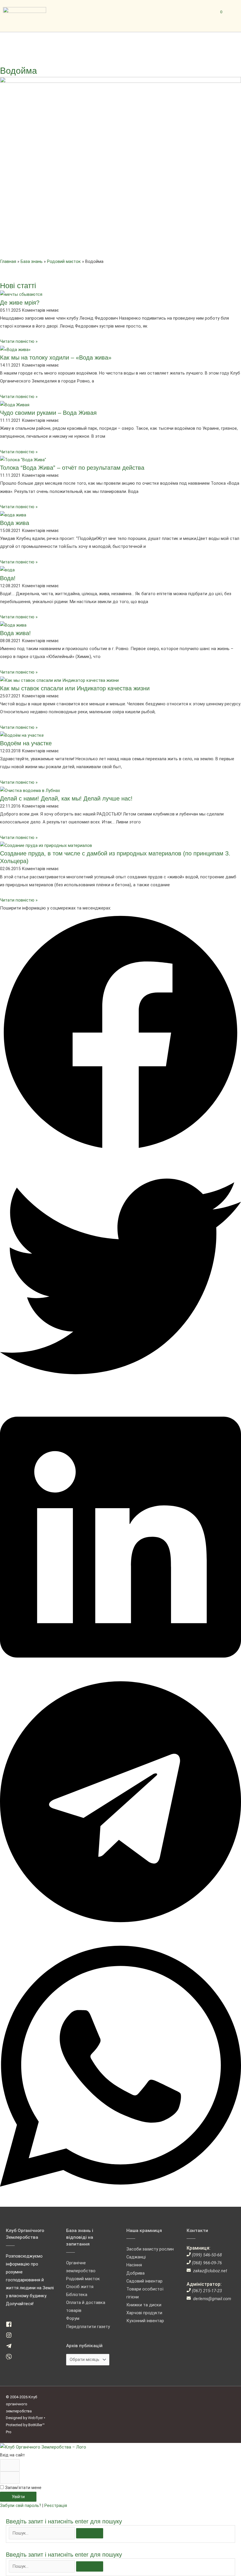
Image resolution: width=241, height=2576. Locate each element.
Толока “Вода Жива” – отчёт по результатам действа (72, 468)
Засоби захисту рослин (150, 2249)
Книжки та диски (144, 2305)
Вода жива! (15, 633)
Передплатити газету (88, 2327)
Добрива (135, 2273)
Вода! (8, 578)
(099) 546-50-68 (207, 2255)
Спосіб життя (80, 2287)
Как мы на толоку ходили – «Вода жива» (56, 358)
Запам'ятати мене (23, 2488)
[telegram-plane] (11, 2347)
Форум (73, 2318)
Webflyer (35, 2418)
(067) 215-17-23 (207, 2291)
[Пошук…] (42, 2533)
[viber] (11, 2358)
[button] (120, 1034)
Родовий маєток (64, 261)
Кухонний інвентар (145, 2321)
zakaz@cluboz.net (210, 2271)
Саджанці (136, 2257)
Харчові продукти (144, 2313)
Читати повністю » (19, 341)
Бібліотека (77, 2295)
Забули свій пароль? (21, 2505)
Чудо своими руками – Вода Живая (48, 413)
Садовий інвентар (144, 2281)
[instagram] (11, 2337)
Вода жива (15, 523)
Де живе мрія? (20, 303)
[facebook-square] (11, 2326)
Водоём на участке (26, 743)
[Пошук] (90, 2533)
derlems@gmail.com (212, 2299)
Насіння (134, 2265)
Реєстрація (56, 2505)
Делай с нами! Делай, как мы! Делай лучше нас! (66, 798)
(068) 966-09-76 (207, 2263)
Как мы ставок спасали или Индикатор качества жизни (75, 688)
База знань (32, 261)
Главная (8, 261)
